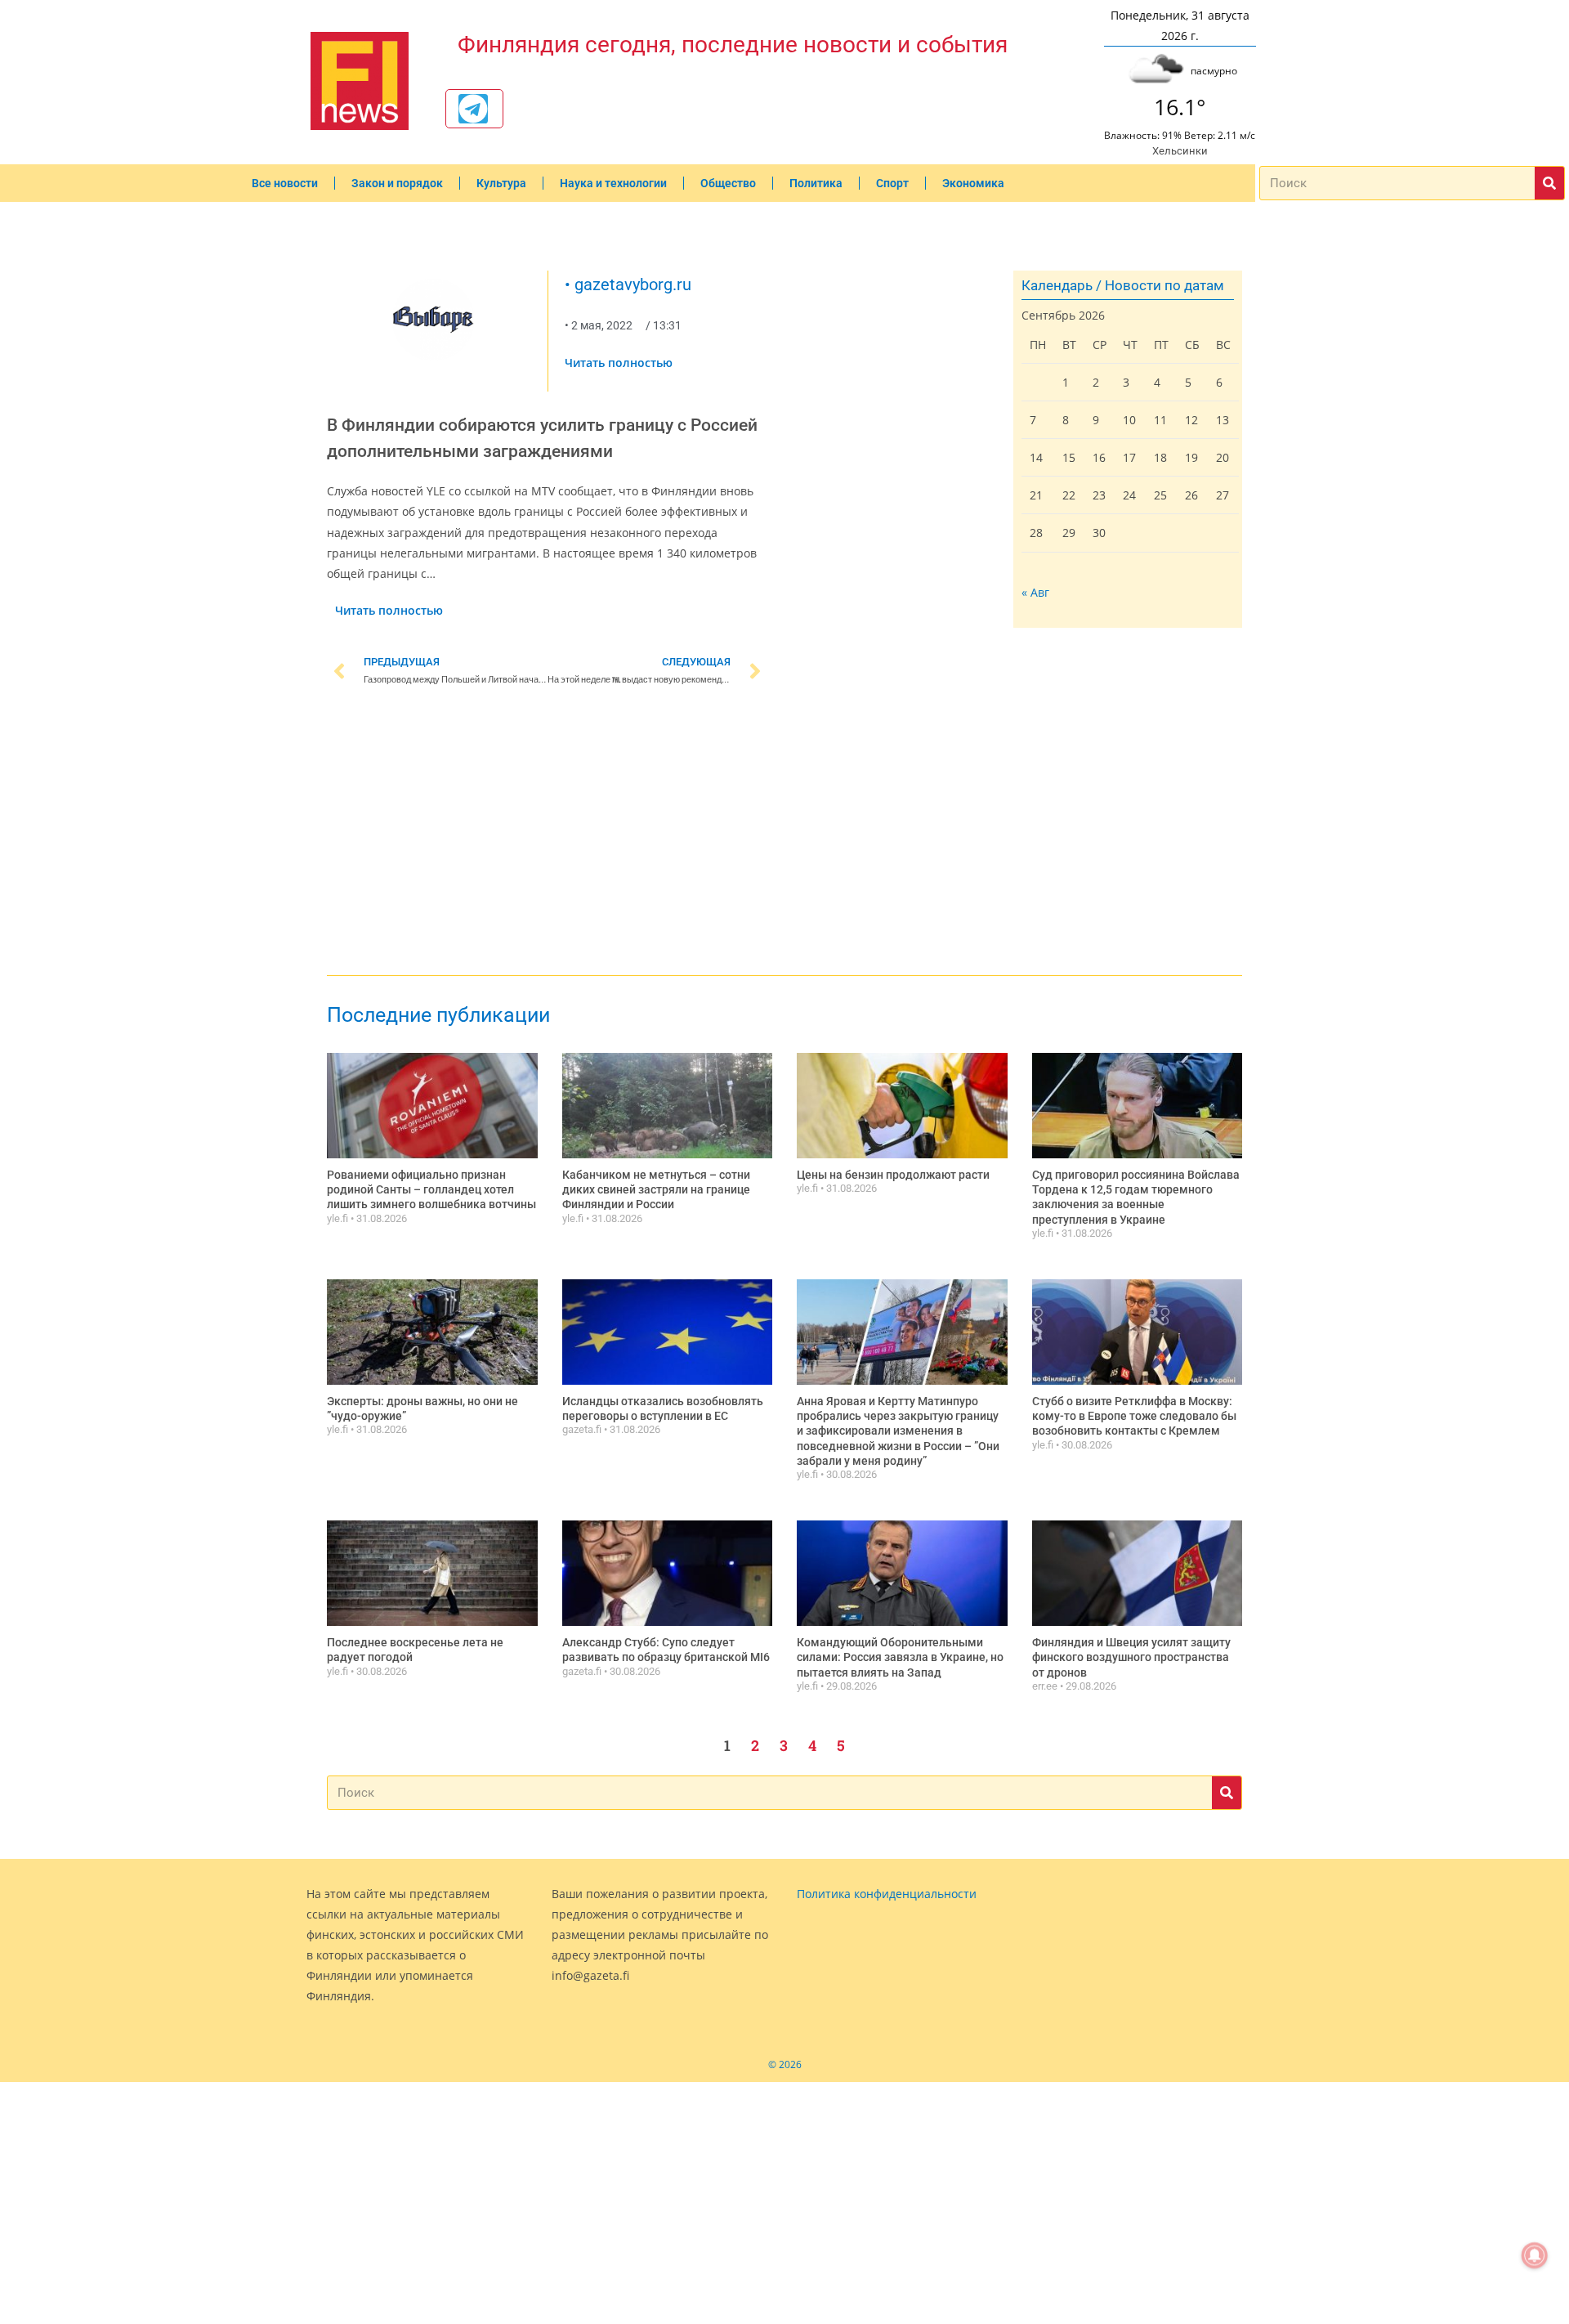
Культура (501, 183)
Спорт (892, 183)
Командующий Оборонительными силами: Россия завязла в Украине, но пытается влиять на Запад (900, 1657)
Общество (728, 183)
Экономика (973, 183)
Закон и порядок (397, 183)
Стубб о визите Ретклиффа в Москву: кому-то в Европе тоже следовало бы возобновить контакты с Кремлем (1134, 1416)
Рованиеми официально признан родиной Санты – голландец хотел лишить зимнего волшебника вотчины (431, 1189)
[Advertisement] (548, 834)
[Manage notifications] (1535, 2255)
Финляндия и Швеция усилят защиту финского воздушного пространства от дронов (1131, 1657)
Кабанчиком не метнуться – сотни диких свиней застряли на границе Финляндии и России (656, 1189)
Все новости (285, 183)
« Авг (1035, 592)
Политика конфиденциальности (887, 1894)
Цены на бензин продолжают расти (893, 1175)
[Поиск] (1549, 183)
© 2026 (785, 2064)
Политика (816, 183)
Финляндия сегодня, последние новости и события (733, 45)
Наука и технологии (613, 183)
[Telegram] (473, 109)
